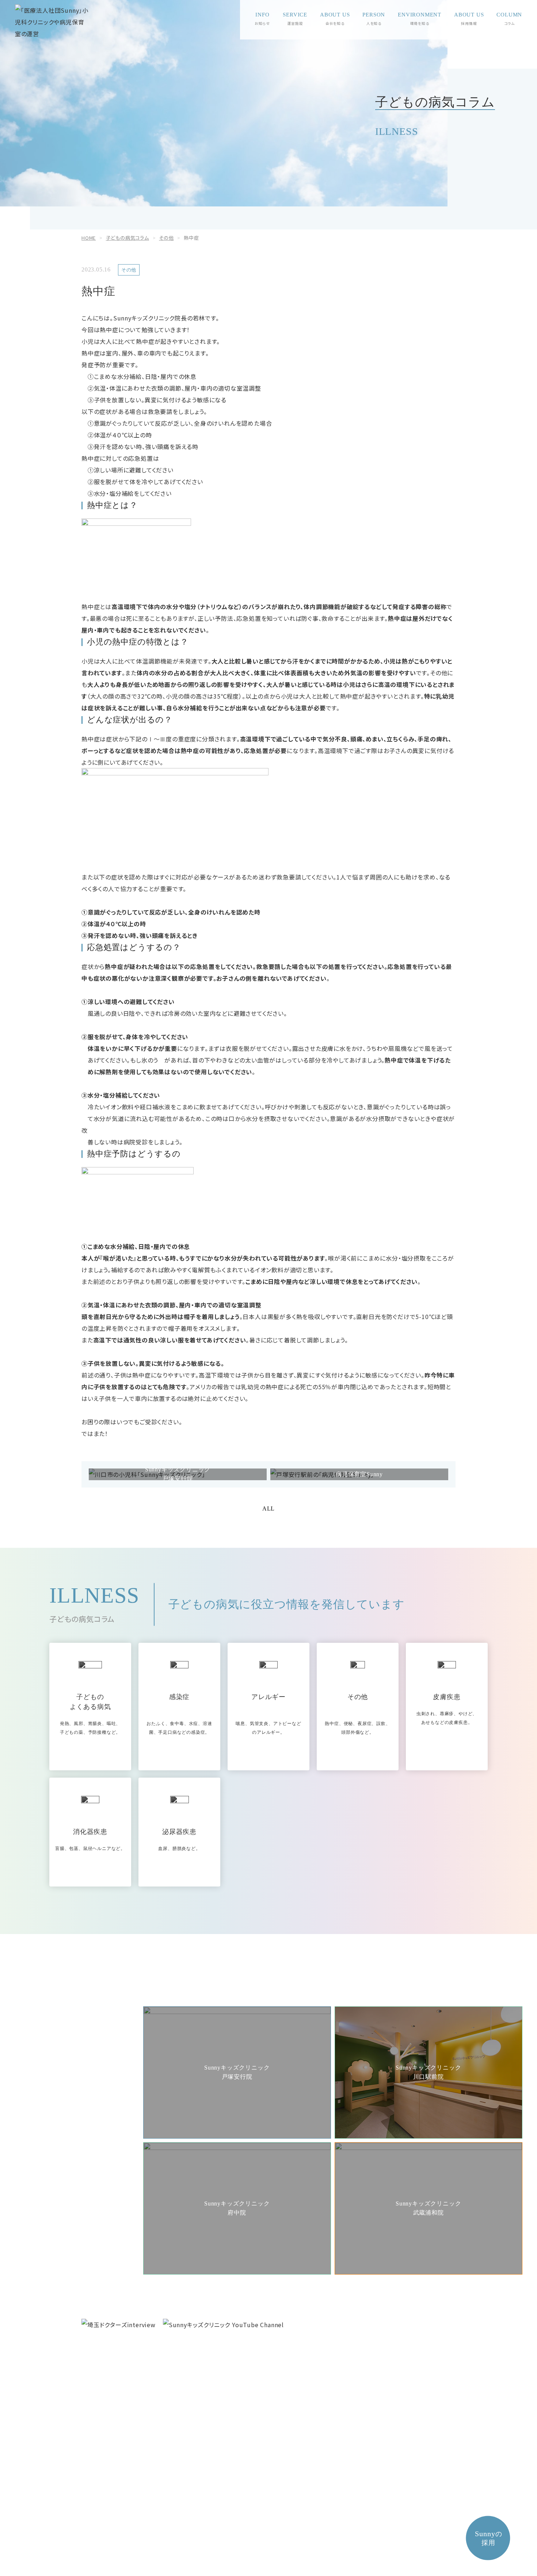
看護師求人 (222, 2393)
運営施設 (295, 23)
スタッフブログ (347, 2393)
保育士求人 (264, 2393)
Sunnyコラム (339, 2379)
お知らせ (262, 23)
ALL (268, 1509)
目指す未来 (100, 2392)
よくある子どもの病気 (427, 2418)
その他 (408, 2431)
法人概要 (98, 2366)
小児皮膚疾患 (416, 2457)
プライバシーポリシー (258, 2525)
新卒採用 (262, 2380)
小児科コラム (344, 2418)
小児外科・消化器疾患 (427, 2380)
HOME (298, 2525)
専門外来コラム (347, 2406)
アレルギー (413, 2406)
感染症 (408, 2444)
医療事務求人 (224, 2406)
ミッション (100, 2379)
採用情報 (215, 2366)
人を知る (374, 23)
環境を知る (420, 23)
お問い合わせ (147, 2392)
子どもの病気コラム (420, 2366)
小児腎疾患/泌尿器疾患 (428, 2393)
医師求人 (219, 2380)
